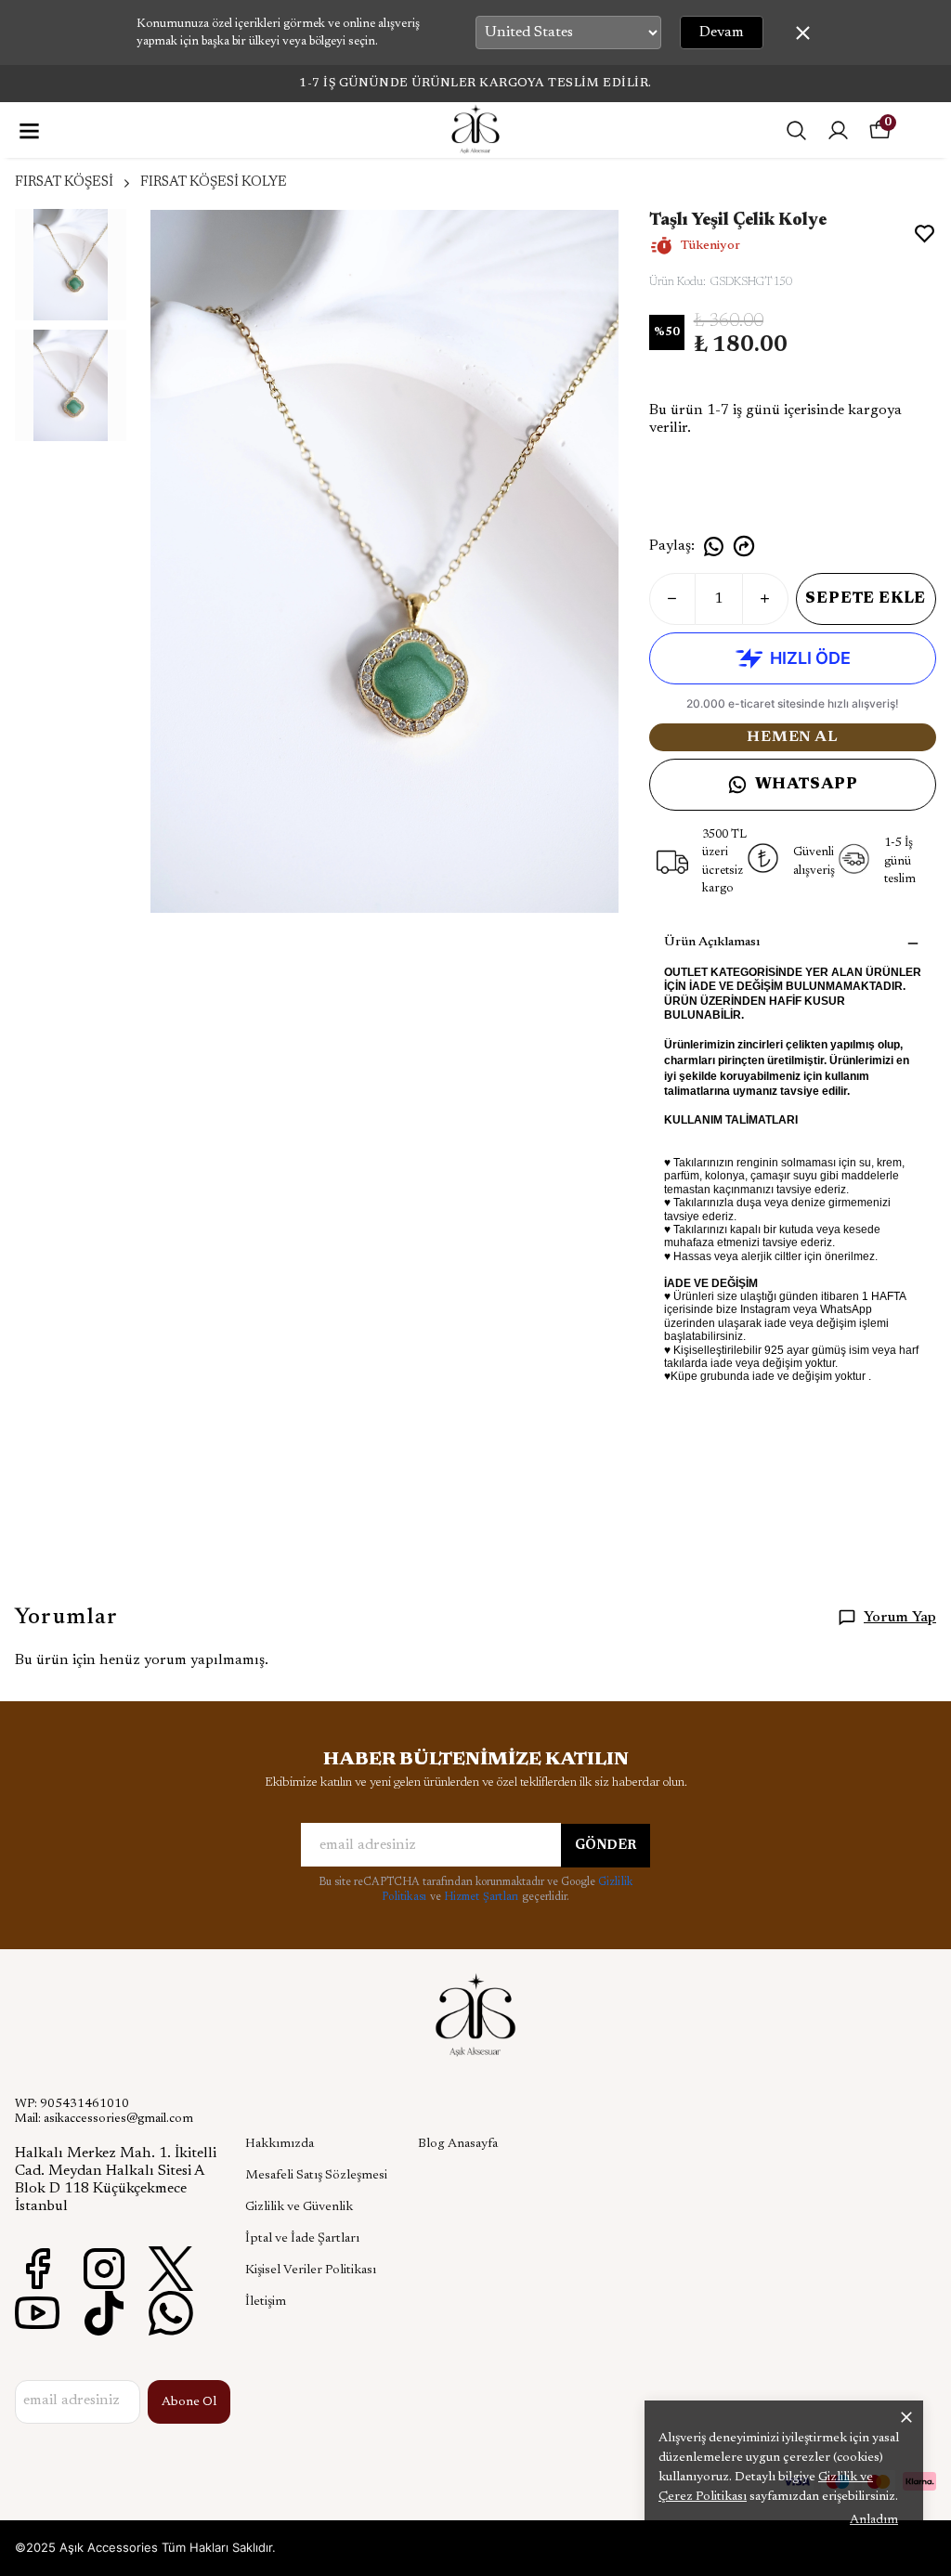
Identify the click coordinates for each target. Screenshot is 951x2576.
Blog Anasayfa (458, 2144)
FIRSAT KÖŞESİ (64, 182)
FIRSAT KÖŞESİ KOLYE (214, 182)
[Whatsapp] (171, 2313)
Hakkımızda (280, 2144)
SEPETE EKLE (866, 599)
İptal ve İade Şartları (302, 2239)
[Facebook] (37, 2269)
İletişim (266, 2302)
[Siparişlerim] (838, 130)
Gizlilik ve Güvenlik (299, 2207)
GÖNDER (606, 1846)
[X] (171, 2269)
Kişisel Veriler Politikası (311, 2270)
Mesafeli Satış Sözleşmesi (316, 2176)
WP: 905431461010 (72, 2104)
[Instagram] (104, 2269)
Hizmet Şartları (483, 1897)
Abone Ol (189, 2402)
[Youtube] (37, 2313)
